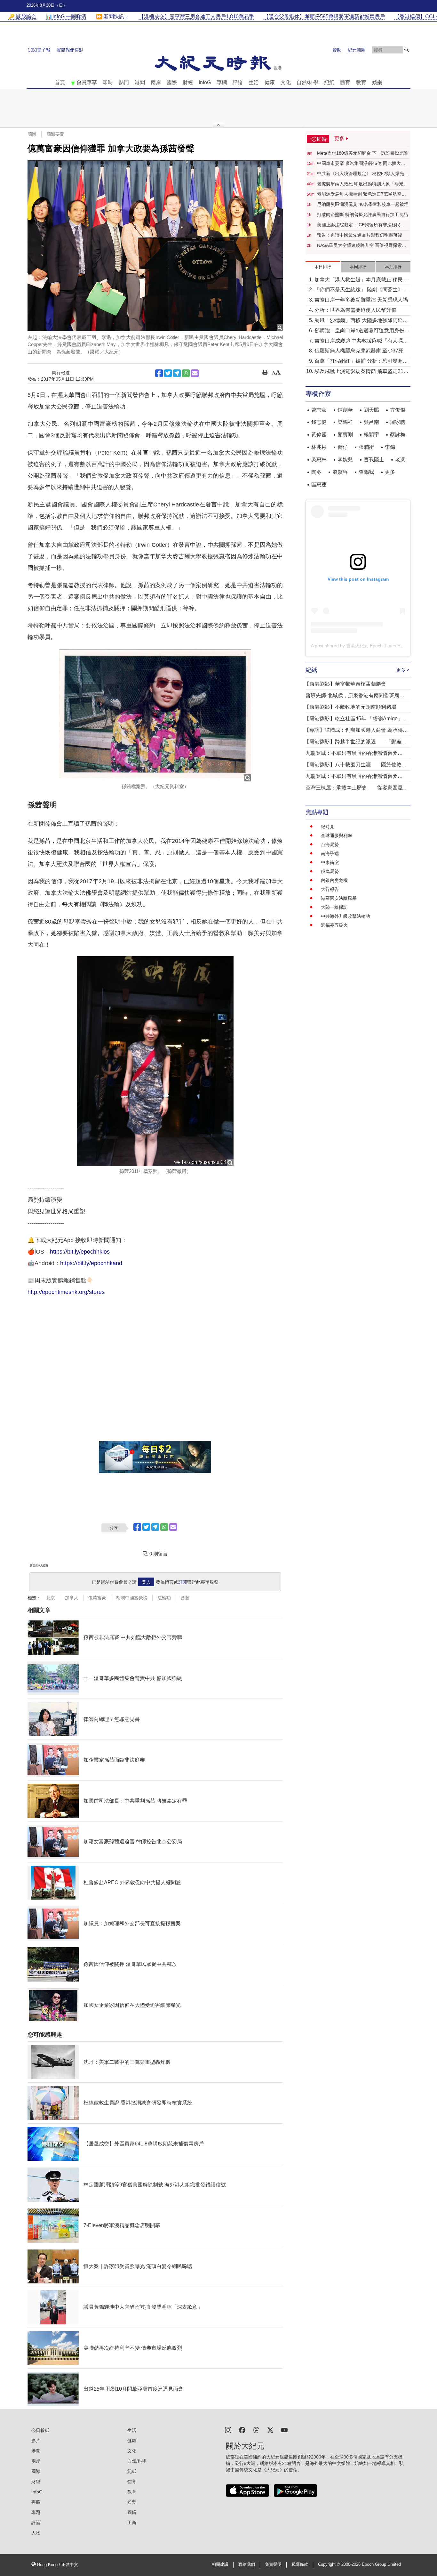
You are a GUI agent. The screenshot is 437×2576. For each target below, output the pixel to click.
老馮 (400, 460)
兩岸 (156, 82)
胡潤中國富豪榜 (132, 1598)
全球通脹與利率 (337, 836)
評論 (238, 82)
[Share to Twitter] (168, 373)
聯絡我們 (247, 2564)
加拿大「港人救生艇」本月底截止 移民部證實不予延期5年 (361, 280)
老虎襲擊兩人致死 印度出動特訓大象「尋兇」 (362, 184)
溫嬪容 (340, 472)
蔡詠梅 (398, 435)
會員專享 (87, 82)
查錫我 (366, 472)
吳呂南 (371, 422)
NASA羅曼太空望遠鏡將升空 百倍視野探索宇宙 (362, 246)
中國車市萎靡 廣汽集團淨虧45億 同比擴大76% (359, 164)
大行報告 (330, 889)
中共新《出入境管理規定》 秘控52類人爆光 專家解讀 (361, 174)
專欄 (222, 82)
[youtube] (284, 2430)
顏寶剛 (345, 435)
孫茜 (185, 1598)
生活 (254, 82)
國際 (172, 82)
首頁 (60, 82)
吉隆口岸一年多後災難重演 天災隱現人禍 (361, 300)
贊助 (337, 50)
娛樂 (377, 82)
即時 (108, 82)
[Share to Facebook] (159, 373)
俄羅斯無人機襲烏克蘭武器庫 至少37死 (359, 351)
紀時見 (328, 827)
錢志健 (319, 422)
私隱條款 (300, 2564)
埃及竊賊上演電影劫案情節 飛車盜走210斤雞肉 (360, 372)
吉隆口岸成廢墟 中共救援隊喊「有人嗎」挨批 (361, 341)
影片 (36, 2441)
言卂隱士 (374, 460)
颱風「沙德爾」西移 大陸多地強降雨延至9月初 (361, 321)
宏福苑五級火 (334, 925)
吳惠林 (319, 460)
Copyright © (330, 2564)
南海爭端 (330, 853)
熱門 (124, 82)
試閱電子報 (39, 50)
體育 (345, 82)
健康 (270, 82)
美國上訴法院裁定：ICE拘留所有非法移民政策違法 (361, 225)
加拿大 (72, 1598)
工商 (132, 2523)
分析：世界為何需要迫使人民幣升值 (355, 310)
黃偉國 (319, 435)
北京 (51, 1598)
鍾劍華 (345, 410)
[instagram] (228, 2430)
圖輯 (132, 2512)
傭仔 (343, 447)
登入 (146, 1582)
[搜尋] (407, 50)
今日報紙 (40, 2430)
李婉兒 (345, 460)
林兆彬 (319, 447)
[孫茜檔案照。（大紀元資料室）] (155, 715)
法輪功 (164, 1598)
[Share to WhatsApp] (186, 373)
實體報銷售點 (70, 50)
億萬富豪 (97, 1598)
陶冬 (316, 472)
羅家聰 (398, 422)
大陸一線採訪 (334, 907)
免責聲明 (273, 2564)
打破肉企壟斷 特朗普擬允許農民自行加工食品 (362, 214)
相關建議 (220, 2564)
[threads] (256, 2430)
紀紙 (329, 82)
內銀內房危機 (334, 880)
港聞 (140, 82)
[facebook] (242, 2430)
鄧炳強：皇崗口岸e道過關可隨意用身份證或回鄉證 (362, 331)
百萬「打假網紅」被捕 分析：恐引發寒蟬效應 (361, 362)
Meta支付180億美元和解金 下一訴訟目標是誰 (362, 153)
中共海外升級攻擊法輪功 (346, 916)
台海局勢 (330, 844)
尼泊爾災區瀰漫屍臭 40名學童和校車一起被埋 (363, 204)
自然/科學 (307, 82)
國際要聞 (55, 134)
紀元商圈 (357, 50)
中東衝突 (330, 862)
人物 (36, 2533)
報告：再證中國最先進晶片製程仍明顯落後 (360, 235)
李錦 (390, 447)
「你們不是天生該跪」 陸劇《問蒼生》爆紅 (361, 290)
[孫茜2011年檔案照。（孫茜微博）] (155, 1061)
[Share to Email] (195, 373)
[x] (270, 2430)
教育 (361, 82)
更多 (390, 472)
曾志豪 (319, 410)
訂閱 (183, 1582)
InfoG (205, 82)
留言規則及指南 (39, 1566)
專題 (36, 2512)
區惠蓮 (319, 485)
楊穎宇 (371, 435)
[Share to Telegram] (177, 373)
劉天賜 (371, 410)
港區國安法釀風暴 (339, 898)
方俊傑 (398, 410)
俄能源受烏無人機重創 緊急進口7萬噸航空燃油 (362, 194)
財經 (188, 82)
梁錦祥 (345, 422)
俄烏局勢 (330, 871)
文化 (286, 82)
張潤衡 (366, 447)
